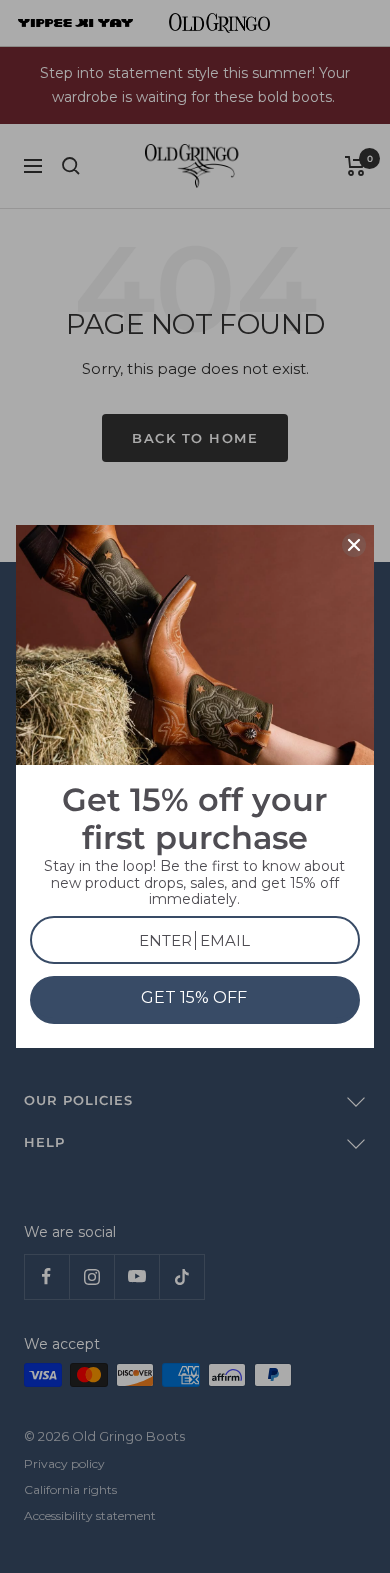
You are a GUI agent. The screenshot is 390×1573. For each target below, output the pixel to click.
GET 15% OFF (194, 997)
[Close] (354, 545)
